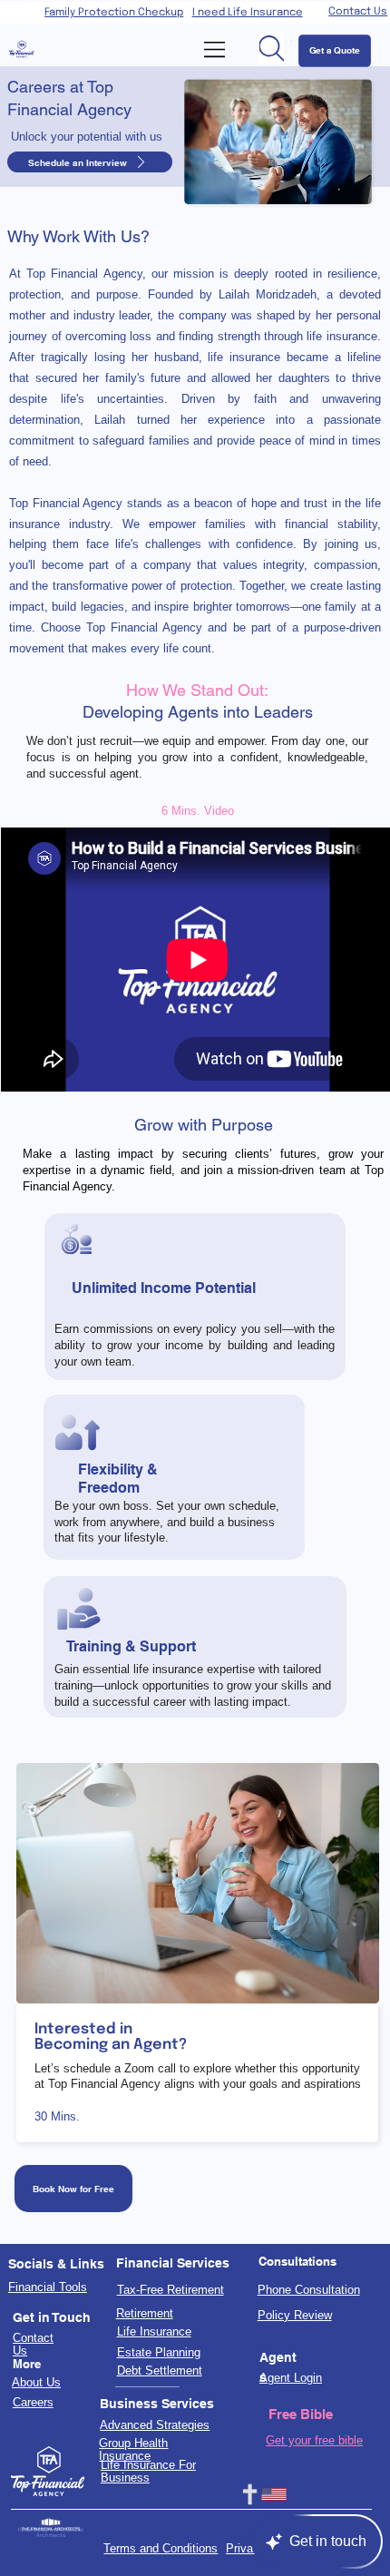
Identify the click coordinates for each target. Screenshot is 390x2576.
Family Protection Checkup (114, 13)
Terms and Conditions (161, 2549)
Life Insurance (154, 2332)
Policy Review (295, 2316)
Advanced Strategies (155, 2425)
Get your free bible (314, 2440)
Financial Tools (48, 2287)
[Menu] (216, 49)
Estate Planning (159, 2353)
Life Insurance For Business (148, 2472)
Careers (33, 2403)
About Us (36, 2383)
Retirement (145, 2314)
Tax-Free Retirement (171, 2290)
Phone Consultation (309, 2290)
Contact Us (358, 12)
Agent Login (291, 2378)
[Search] (272, 48)
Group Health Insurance (133, 2450)
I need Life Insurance (248, 13)
